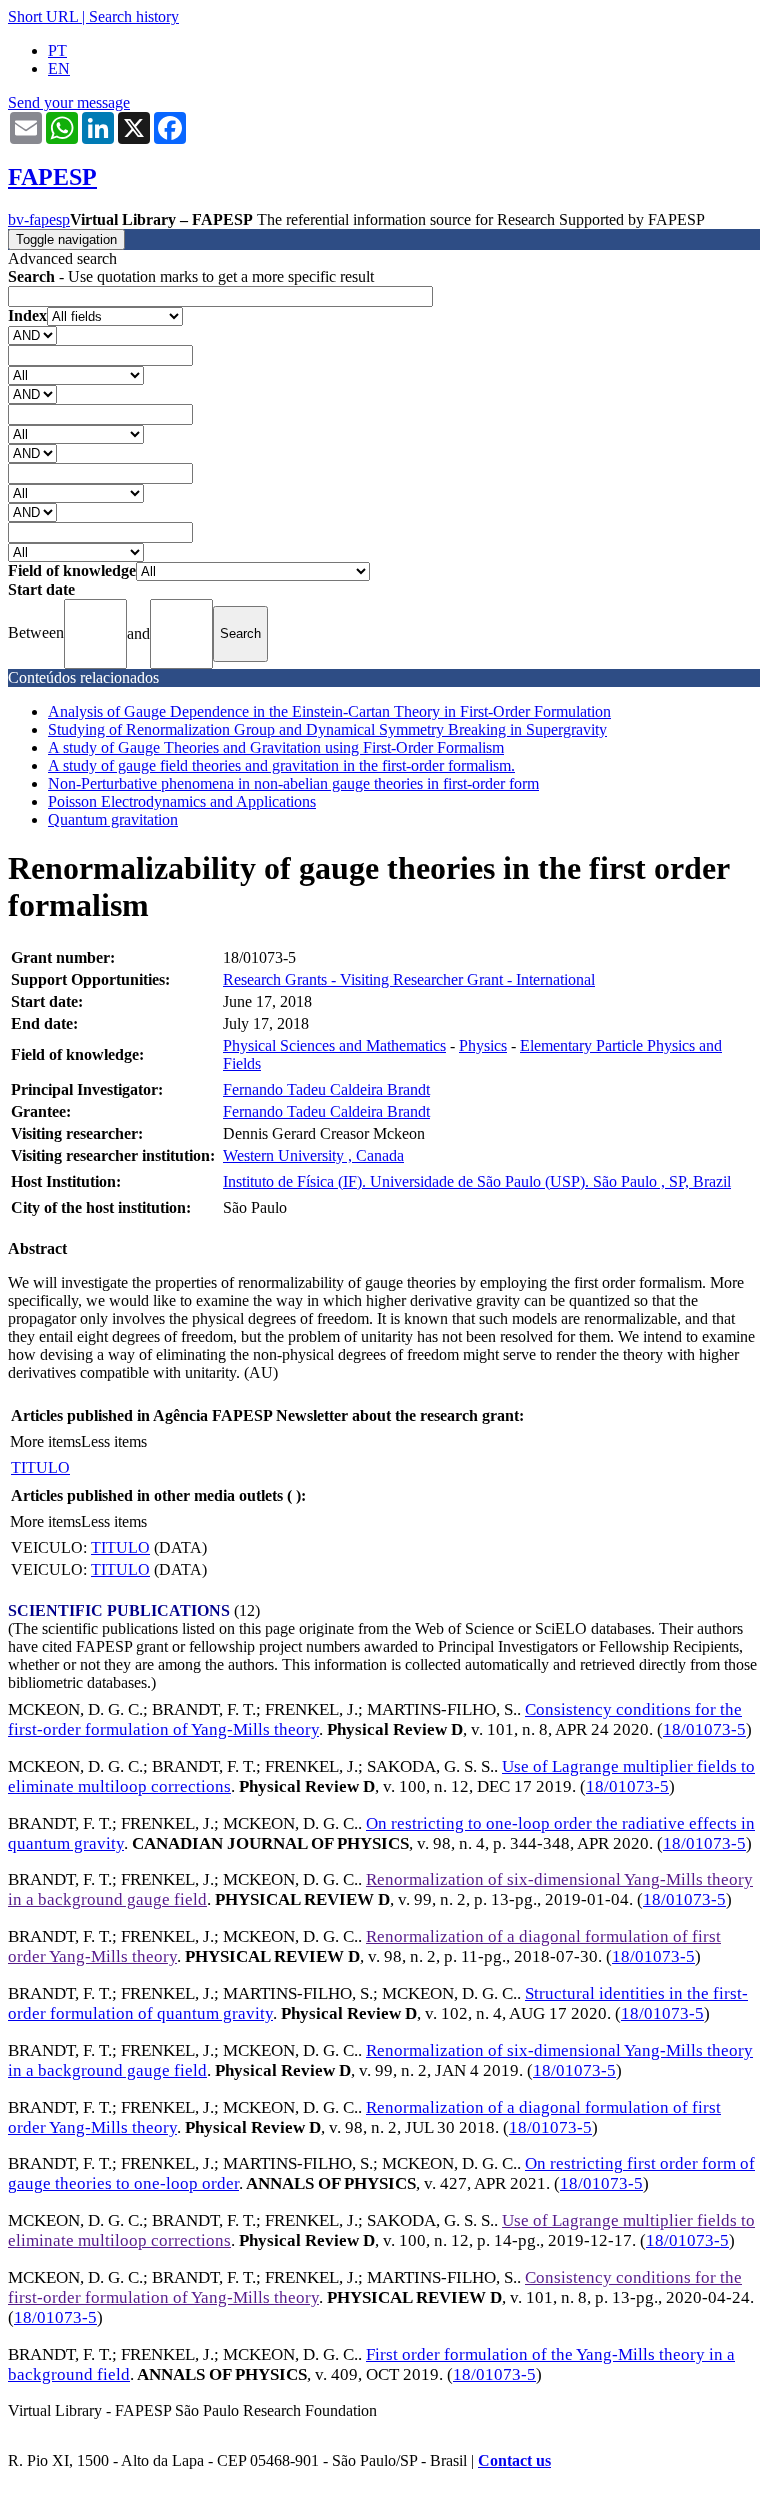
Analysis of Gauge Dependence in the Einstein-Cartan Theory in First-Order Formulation (329, 711)
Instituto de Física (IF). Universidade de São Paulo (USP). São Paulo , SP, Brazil (477, 1181)
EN (59, 68)
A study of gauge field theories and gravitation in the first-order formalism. (281, 765)
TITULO (40, 1467)
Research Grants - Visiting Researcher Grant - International (409, 979)
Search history (134, 16)
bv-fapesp (39, 219)
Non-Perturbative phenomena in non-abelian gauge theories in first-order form (293, 783)
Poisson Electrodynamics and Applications (182, 801)
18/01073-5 (704, 1729)
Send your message (69, 102)
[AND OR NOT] (32, 334)
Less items (114, 1441)
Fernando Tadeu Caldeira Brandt (326, 1089)
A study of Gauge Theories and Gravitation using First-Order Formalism (276, 747)
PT (57, 50)
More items (45, 1441)
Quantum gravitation (113, 819)
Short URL (43, 16)
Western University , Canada (313, 1155)
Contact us (514, 2460)
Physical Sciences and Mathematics (334, 1045)
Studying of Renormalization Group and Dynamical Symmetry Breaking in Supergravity (327, 729)
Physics (483, 1045)
